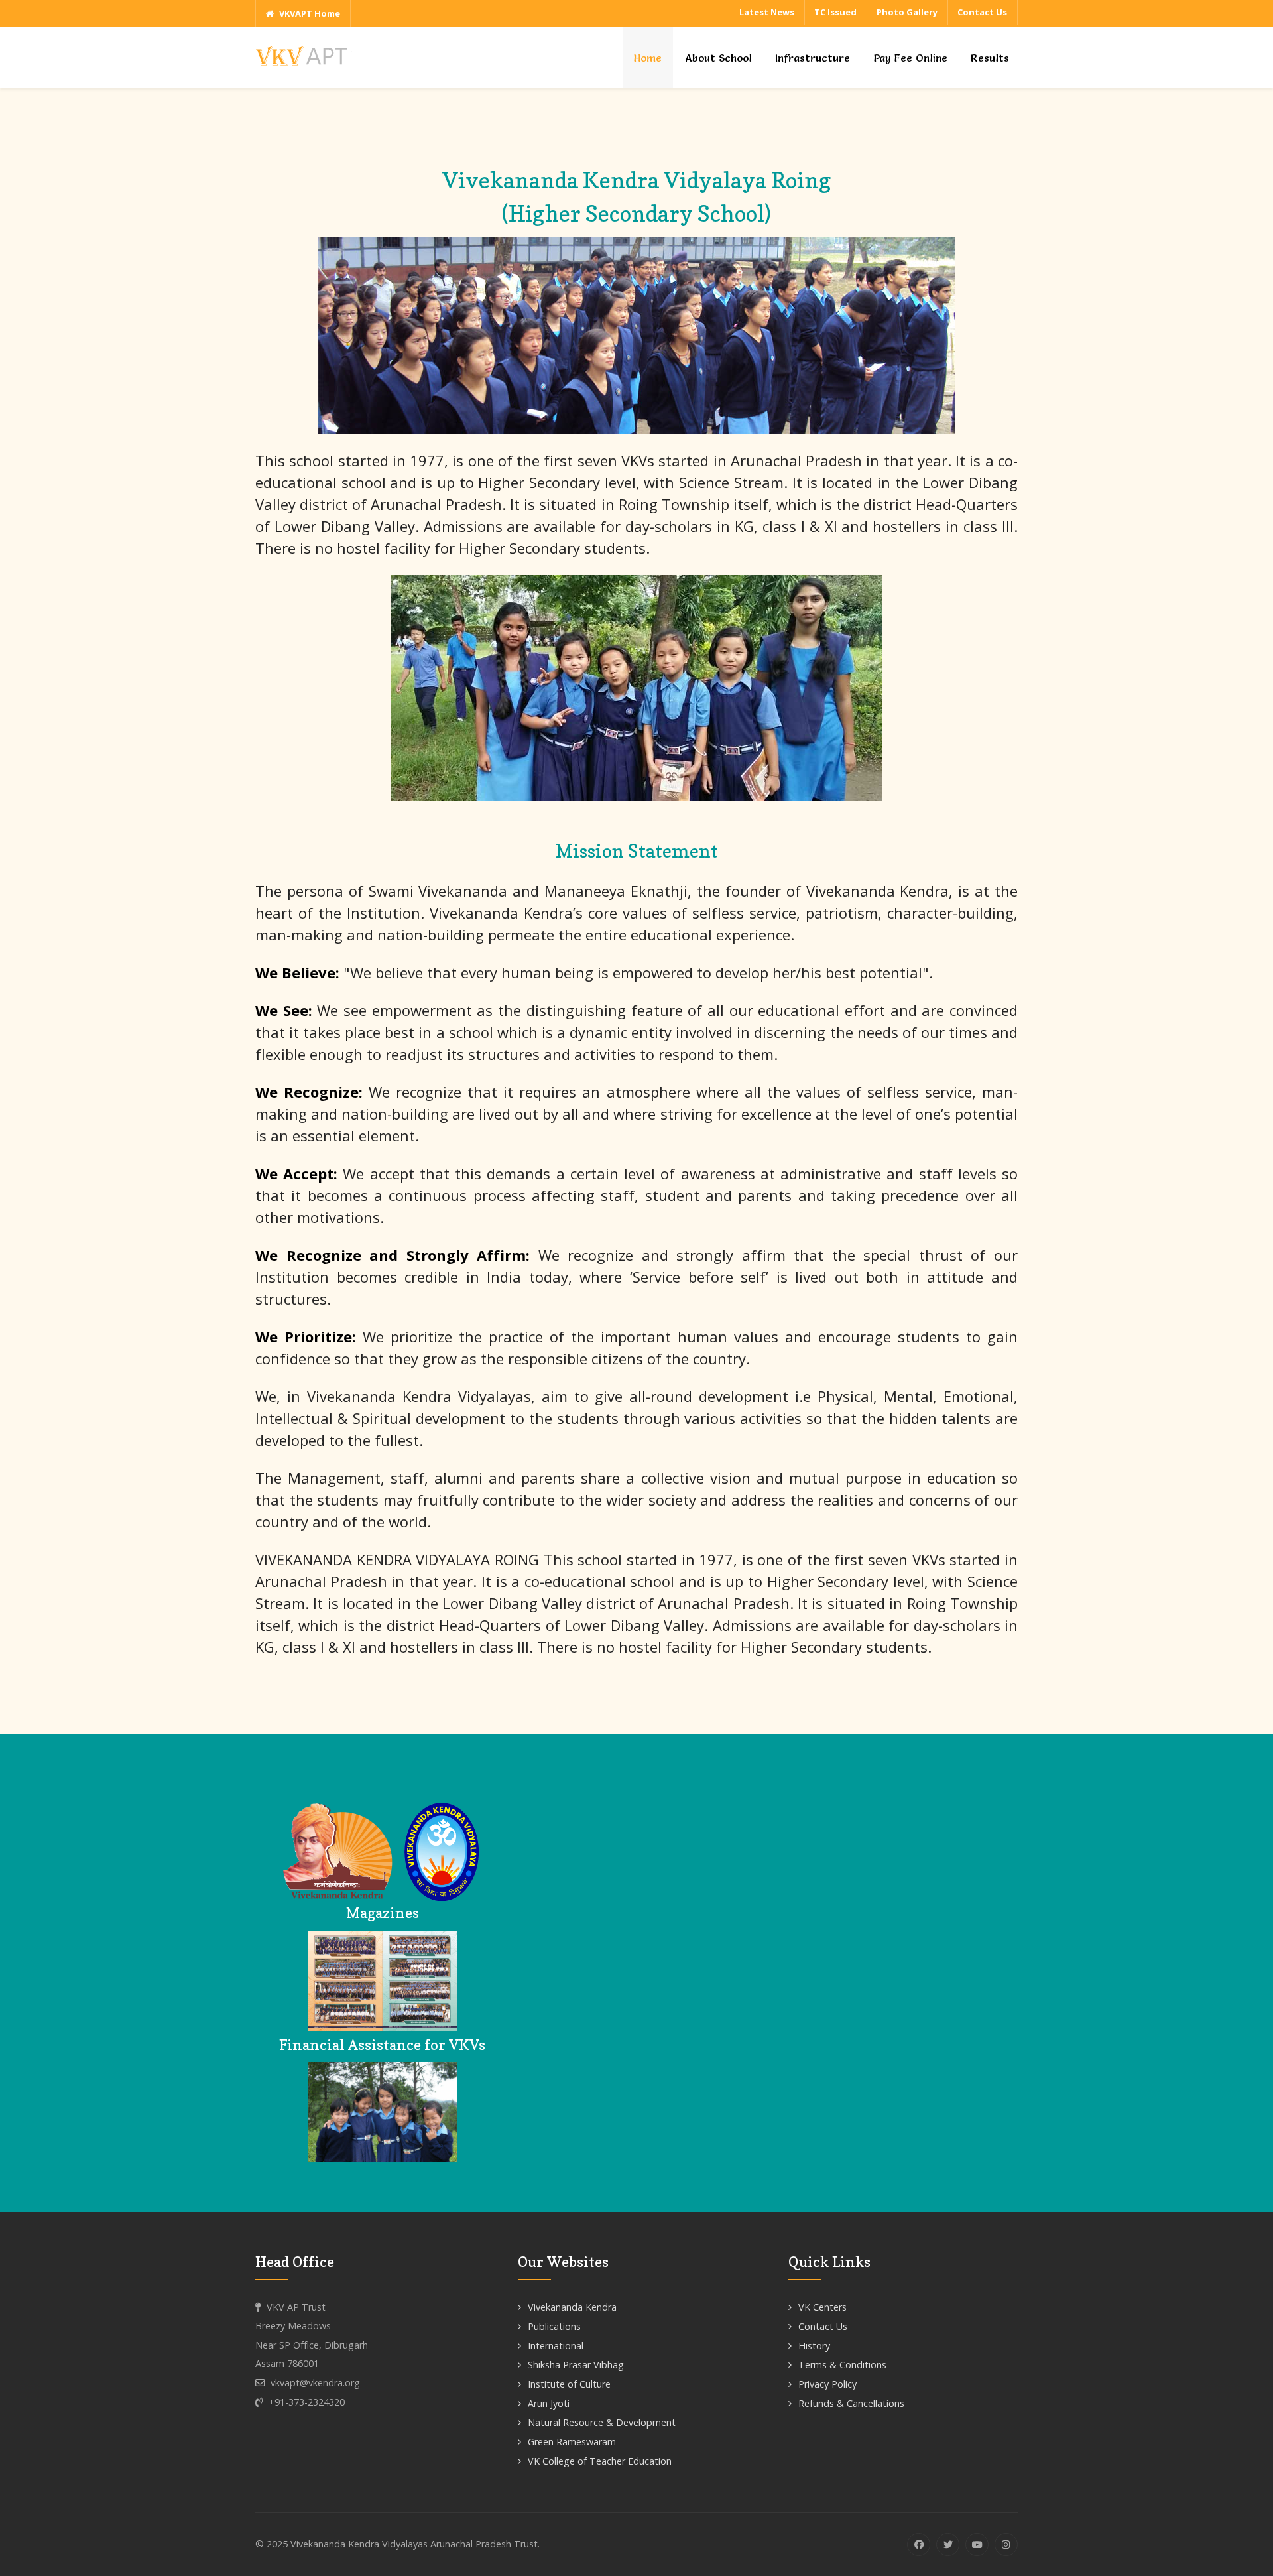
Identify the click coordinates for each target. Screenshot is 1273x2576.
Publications (554, 2326)
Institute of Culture (569, 2384)
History (814, 2346)
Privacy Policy (827, 2384)
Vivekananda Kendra (572, 2307)
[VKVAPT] (305, 55)
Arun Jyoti (549, 2403)
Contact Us (823, 2326)
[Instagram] (1006, 2544)
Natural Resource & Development (602, 2422)
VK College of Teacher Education (600, 2461)
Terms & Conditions (842, 2365)
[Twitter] (948, 2544)
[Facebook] (919, 2544)
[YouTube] (977, 2544)
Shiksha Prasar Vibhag (576, 2365)
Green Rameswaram (572, 2442)
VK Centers (822, 2307)
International (556, 2346)
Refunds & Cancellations (851, 2403)
